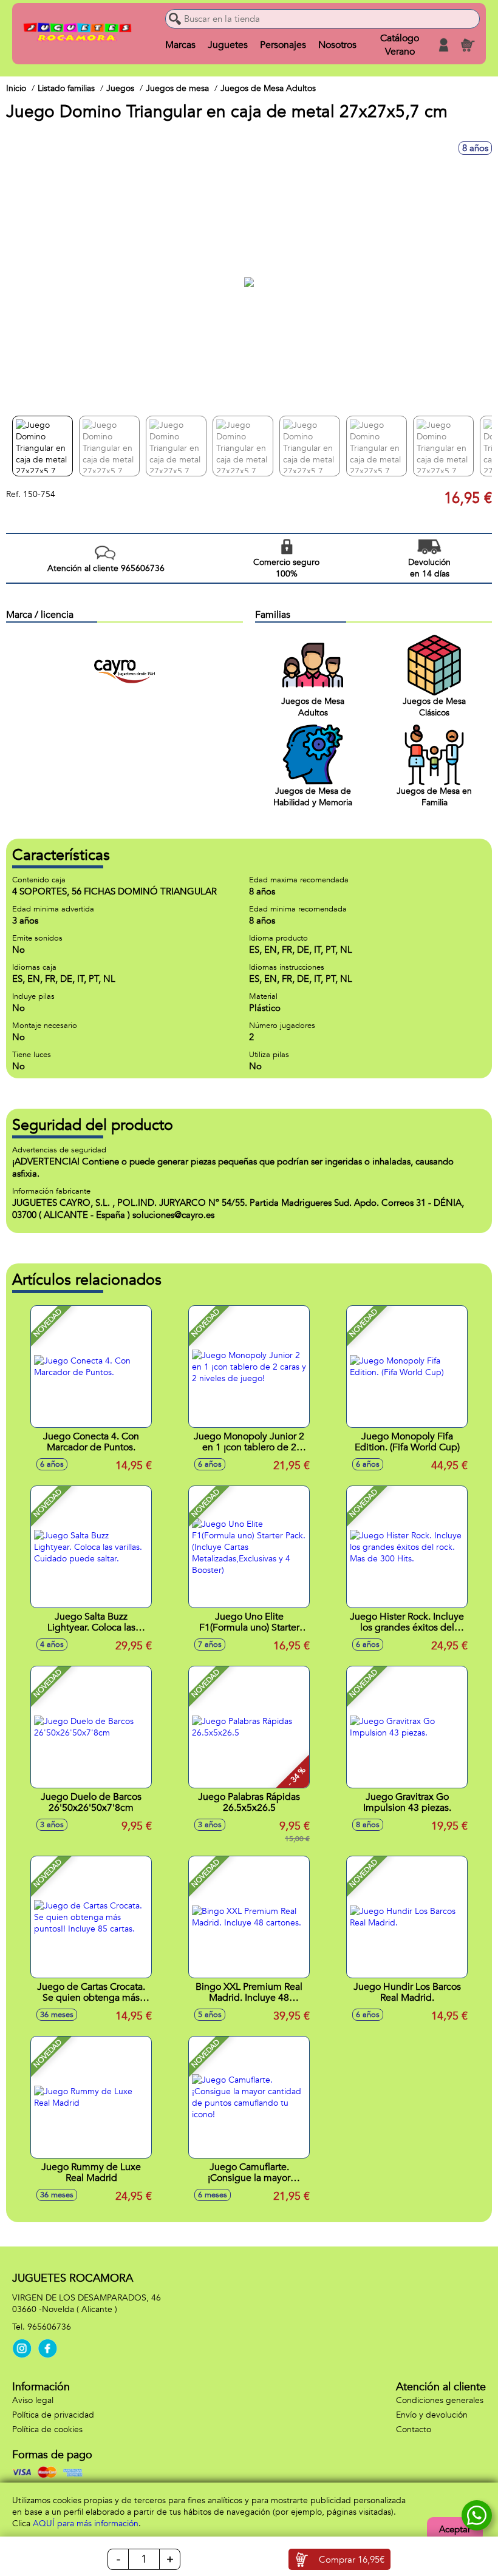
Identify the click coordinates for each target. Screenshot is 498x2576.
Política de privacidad (53, 2415)
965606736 (49, 2327)
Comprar (352, 2560)
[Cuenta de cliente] (443, 45)
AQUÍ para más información (86, 2524)
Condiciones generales (440, 2400)
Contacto (414, 2429)
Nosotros (337, 45)
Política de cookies (47, 2429)
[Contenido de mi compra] (468, 45)
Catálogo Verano (400, 45)
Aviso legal (33, 2400)
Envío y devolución (432, 2415)
